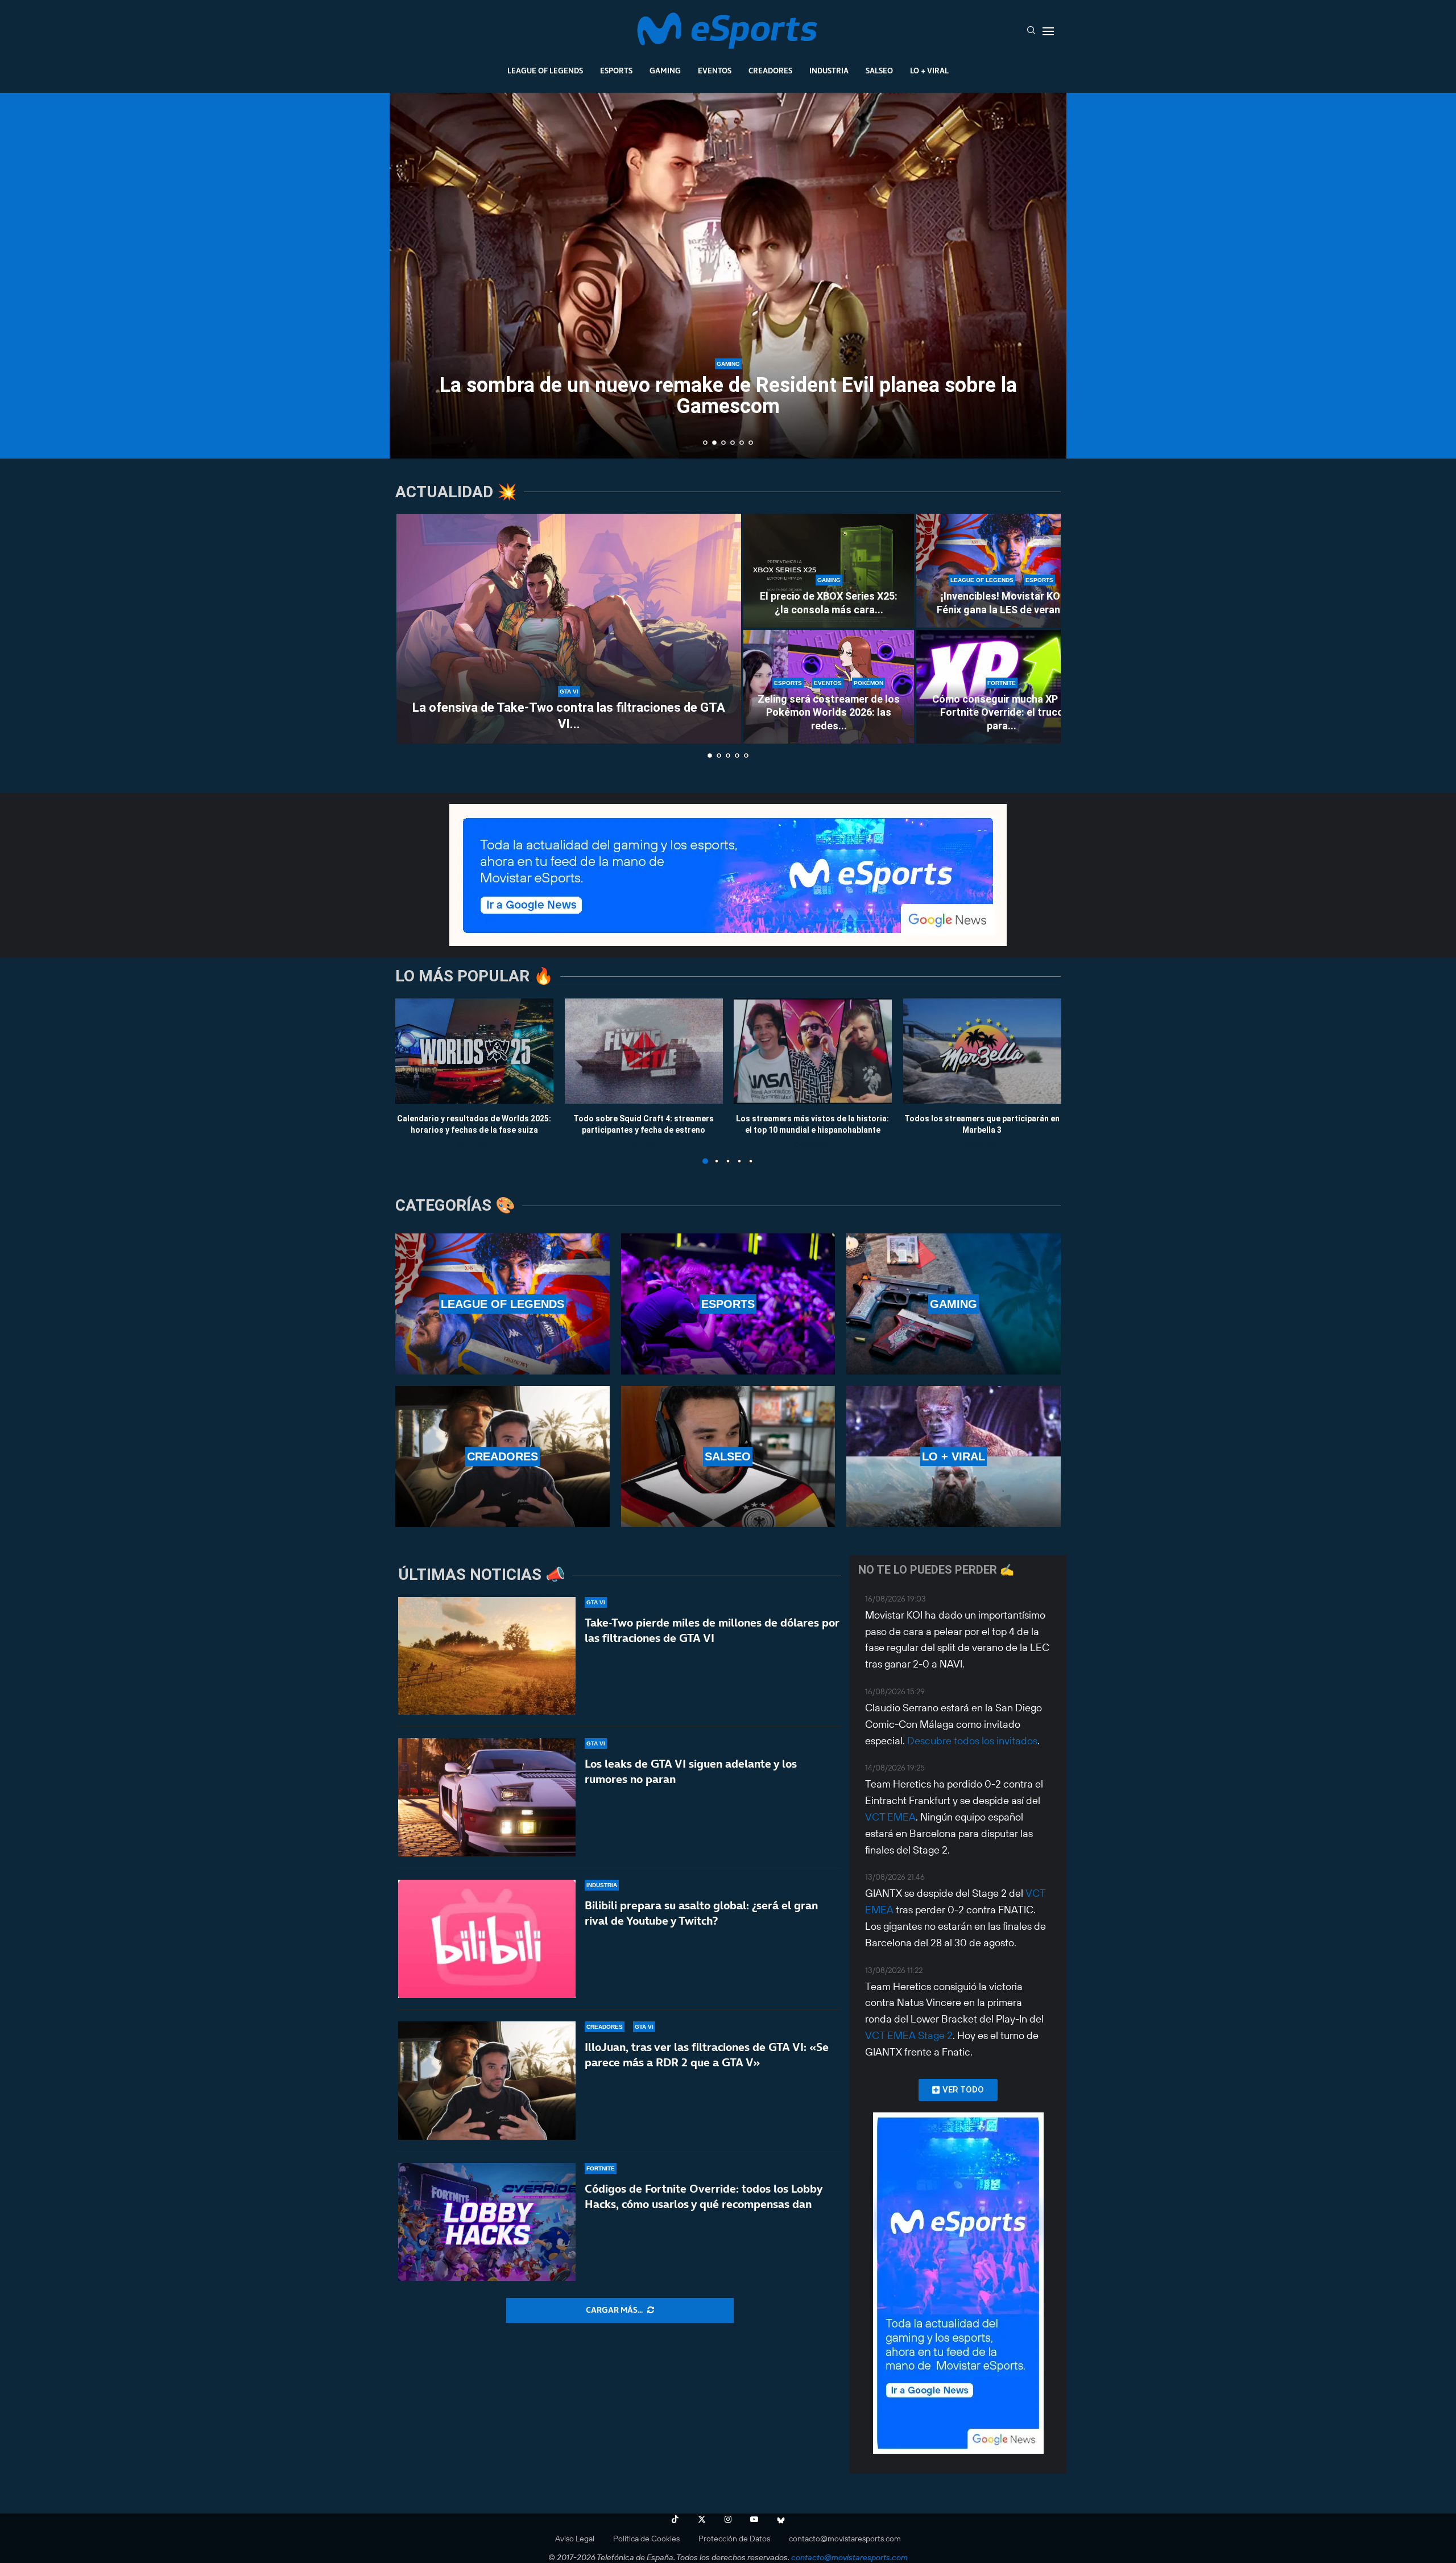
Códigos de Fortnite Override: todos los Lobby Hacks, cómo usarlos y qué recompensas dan (704, 2196)
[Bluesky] (781, 2519)
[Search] (1031, 31)
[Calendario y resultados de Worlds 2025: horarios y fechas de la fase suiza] (474, 1051)
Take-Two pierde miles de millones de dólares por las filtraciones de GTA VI (712, 1630)
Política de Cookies (646, 2539)
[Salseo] (728, 1456)
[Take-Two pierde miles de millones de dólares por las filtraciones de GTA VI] (487, 1656)
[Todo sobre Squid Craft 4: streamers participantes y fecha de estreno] (644, 1051)
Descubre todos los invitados (972, 1741)
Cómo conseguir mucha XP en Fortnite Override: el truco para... (1002, 712)
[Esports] (728, 1304)
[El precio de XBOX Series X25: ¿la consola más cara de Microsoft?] (829, 571)
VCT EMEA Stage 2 (909, 2035)
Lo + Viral (929, 71)
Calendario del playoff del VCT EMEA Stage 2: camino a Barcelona (728, 396)
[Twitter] (702, 2519)
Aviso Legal (575, 2539)
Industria (829, 71)
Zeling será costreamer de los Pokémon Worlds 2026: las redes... (829, 712)
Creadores (770, 71)
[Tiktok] (675, 2519)
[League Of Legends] (502, 1304)
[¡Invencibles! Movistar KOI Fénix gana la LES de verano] (1002, 571)
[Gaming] (954, 1304)
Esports (616, 71)
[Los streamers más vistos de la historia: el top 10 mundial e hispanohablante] (813, 1051)
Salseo (879, 71)
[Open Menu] (1048, 31)
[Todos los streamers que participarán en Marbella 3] (982, 1051)
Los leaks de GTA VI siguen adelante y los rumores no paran (691, 1771)
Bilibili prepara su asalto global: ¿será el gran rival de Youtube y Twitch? (701, 1913)
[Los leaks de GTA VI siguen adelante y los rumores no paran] (487, 1797)
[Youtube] (754, 2519)
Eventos (715, 71)
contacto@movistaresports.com (845, 2539)
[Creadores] (502, 1456)
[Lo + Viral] (954, 1456)
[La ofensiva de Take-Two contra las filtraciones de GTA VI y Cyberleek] (569, 629)
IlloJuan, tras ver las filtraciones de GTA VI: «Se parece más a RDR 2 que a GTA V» (707, 2055)
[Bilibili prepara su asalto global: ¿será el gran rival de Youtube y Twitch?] (487, 1939)
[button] (411, 275)
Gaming (665, 71)
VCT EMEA (890, 1817)
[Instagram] (728, 2519)
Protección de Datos (734, 2539)
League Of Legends (545, 71)
